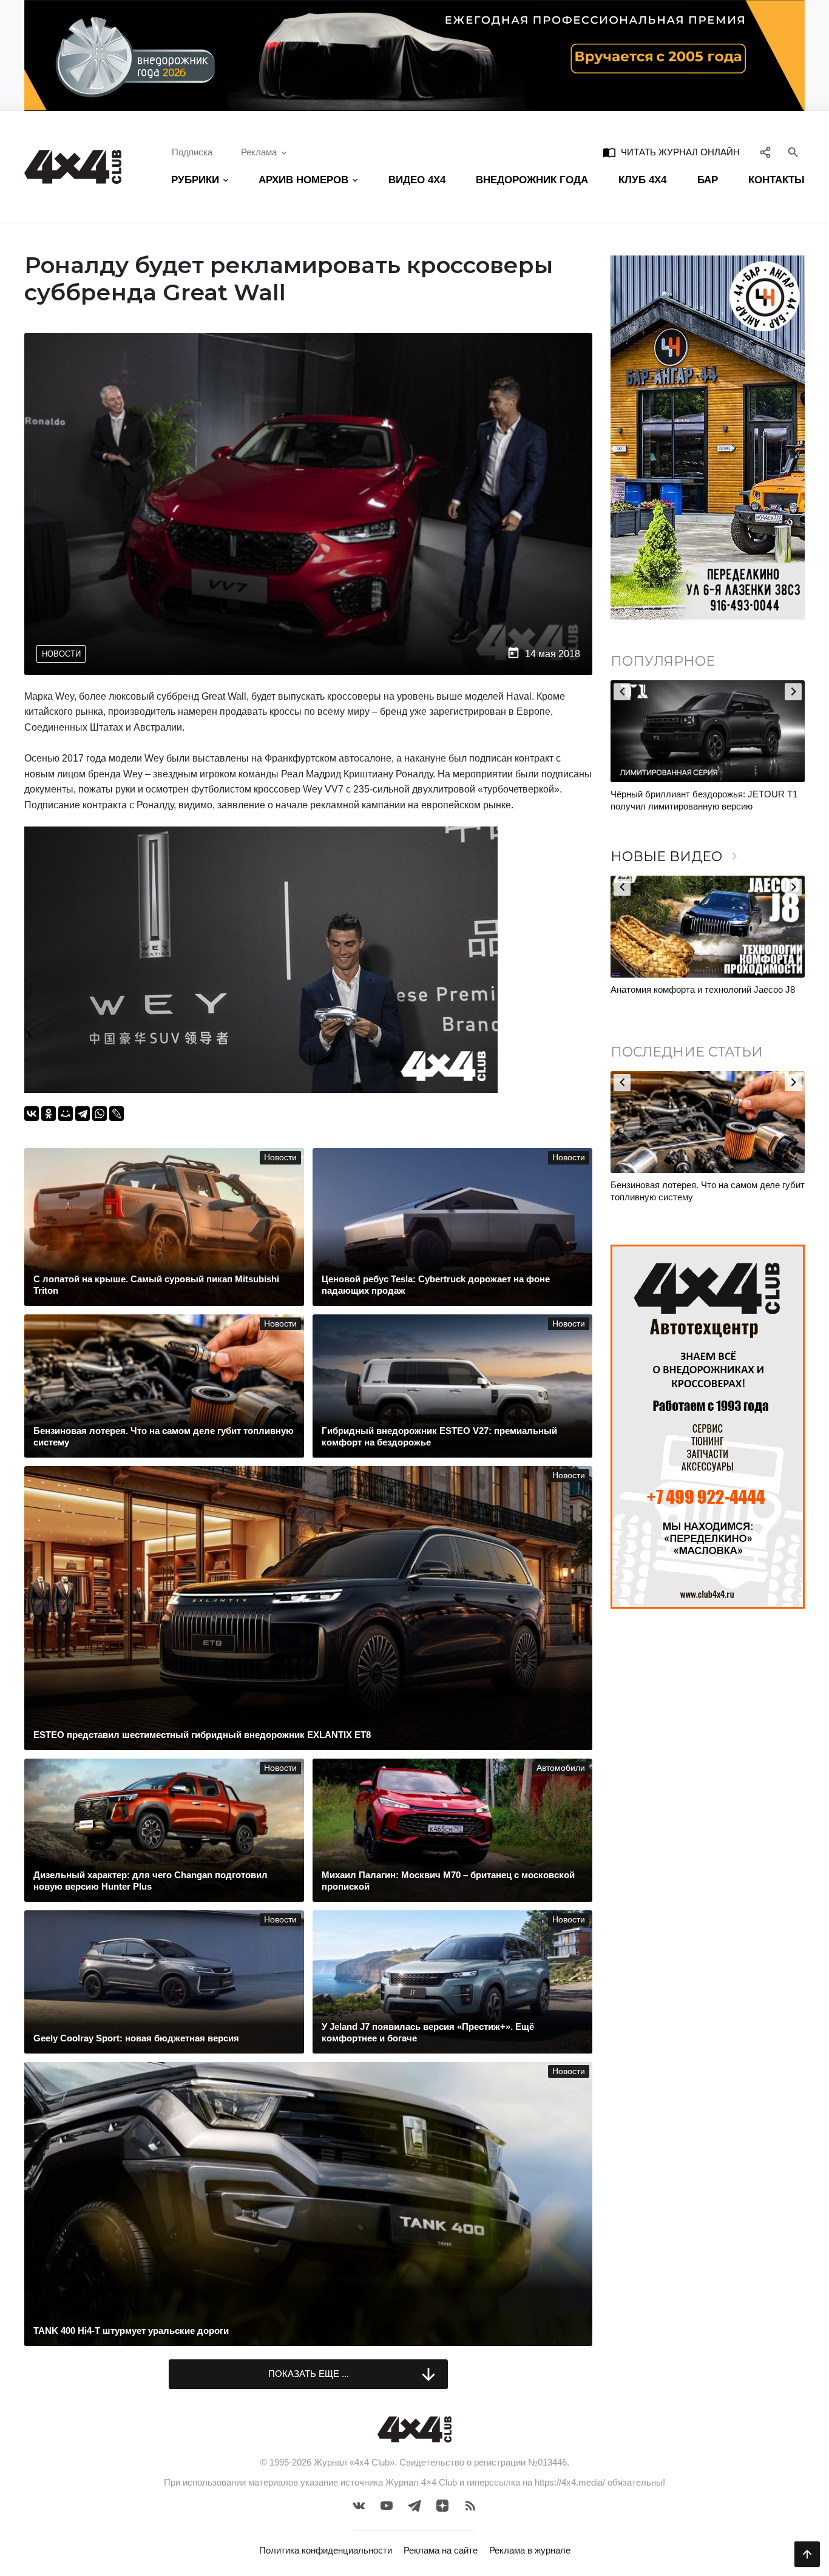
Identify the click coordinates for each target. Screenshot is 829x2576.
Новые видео (676, 857)
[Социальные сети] (766, 152)
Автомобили (561, 1768)
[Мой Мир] (66, 1114)
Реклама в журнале (530, 2550)
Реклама (259, 152)
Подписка (192, 152)
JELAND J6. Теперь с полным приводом (700, 989)
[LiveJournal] (117, 1114)
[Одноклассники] (49, 1114)
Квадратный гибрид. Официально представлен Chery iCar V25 (681, 800)
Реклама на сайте (441, 2550)
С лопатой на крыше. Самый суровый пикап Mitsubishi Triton (717, 1191)
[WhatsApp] (100, 1114)
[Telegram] (83, 1114)
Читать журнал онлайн (671, 152)
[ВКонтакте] (32, 1114)
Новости (61, 654)
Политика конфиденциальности (326, 2550)
